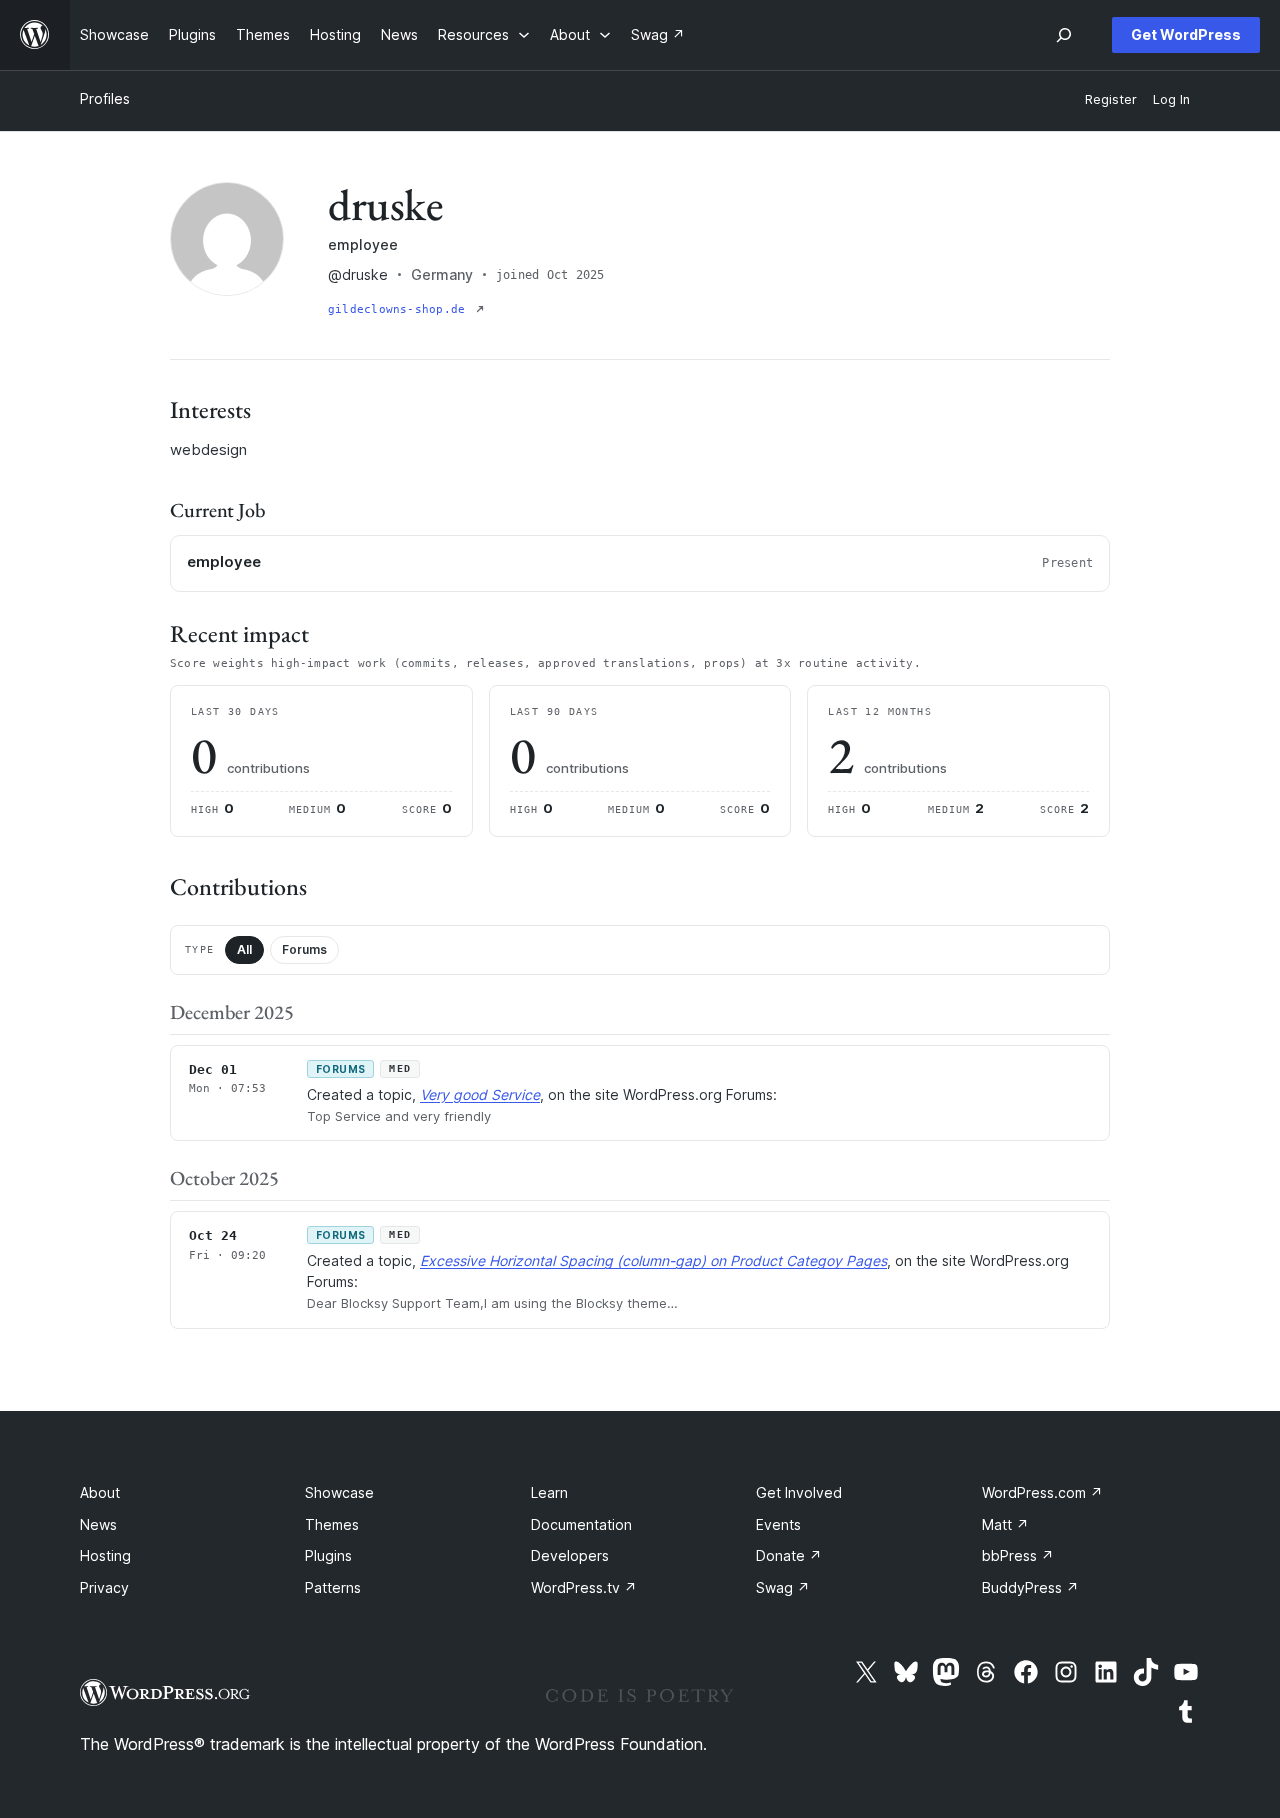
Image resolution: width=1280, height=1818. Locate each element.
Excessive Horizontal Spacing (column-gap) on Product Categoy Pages (653, 1260)
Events (778, 1524)
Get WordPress (1186, 34)
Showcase (339, 1492)
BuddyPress (1030, 1587)
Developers (570, 1555)
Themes (332, 1524)
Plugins (328, 1555)
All (244, 949)
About (100, 1492)
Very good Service (480, 1094)
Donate (789, 1555)
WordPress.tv (584, 1587)
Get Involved (799, 1492)
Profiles (105, 98)
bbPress (1018, 1555)
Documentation (581, 1524)
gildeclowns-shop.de (400, 309)
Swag (783, 1587)
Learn (549, 1492)
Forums (304, 949)
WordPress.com (1042, 1492)
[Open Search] (1064, 35)
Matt (1005, 1524)
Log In (1171, 99)
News (98, 1524)
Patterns (333, 1587)
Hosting (105, 1555)
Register (1111, 99)
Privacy (104, 1587)
